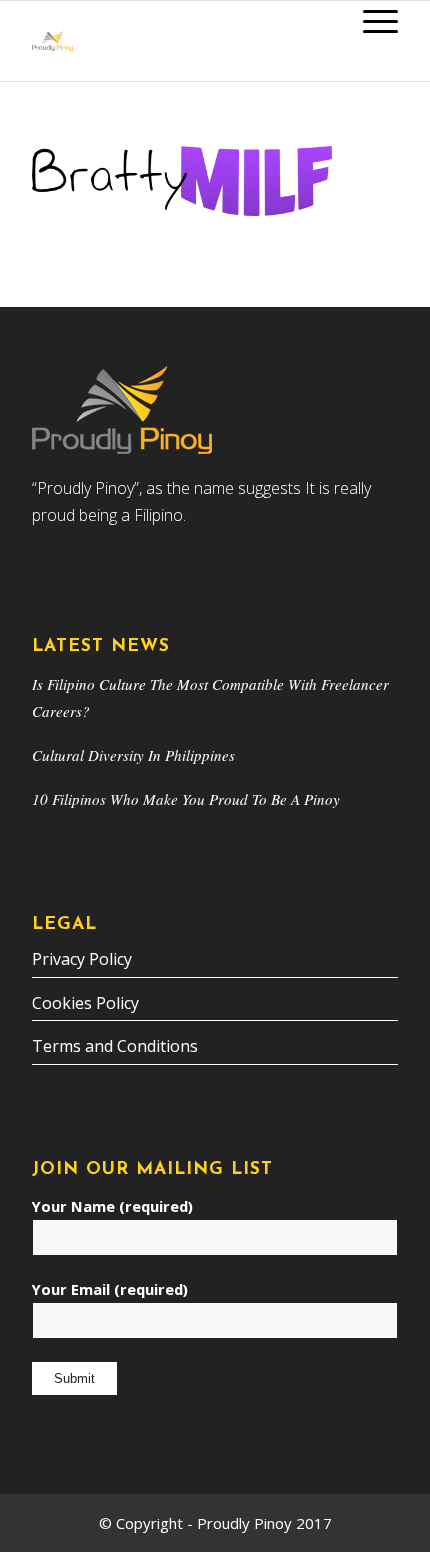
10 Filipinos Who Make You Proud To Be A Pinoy (186, 799)
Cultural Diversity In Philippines (133, 755)
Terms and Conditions (115, 1046)
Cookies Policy (85, 1003)
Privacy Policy (82, 959)
